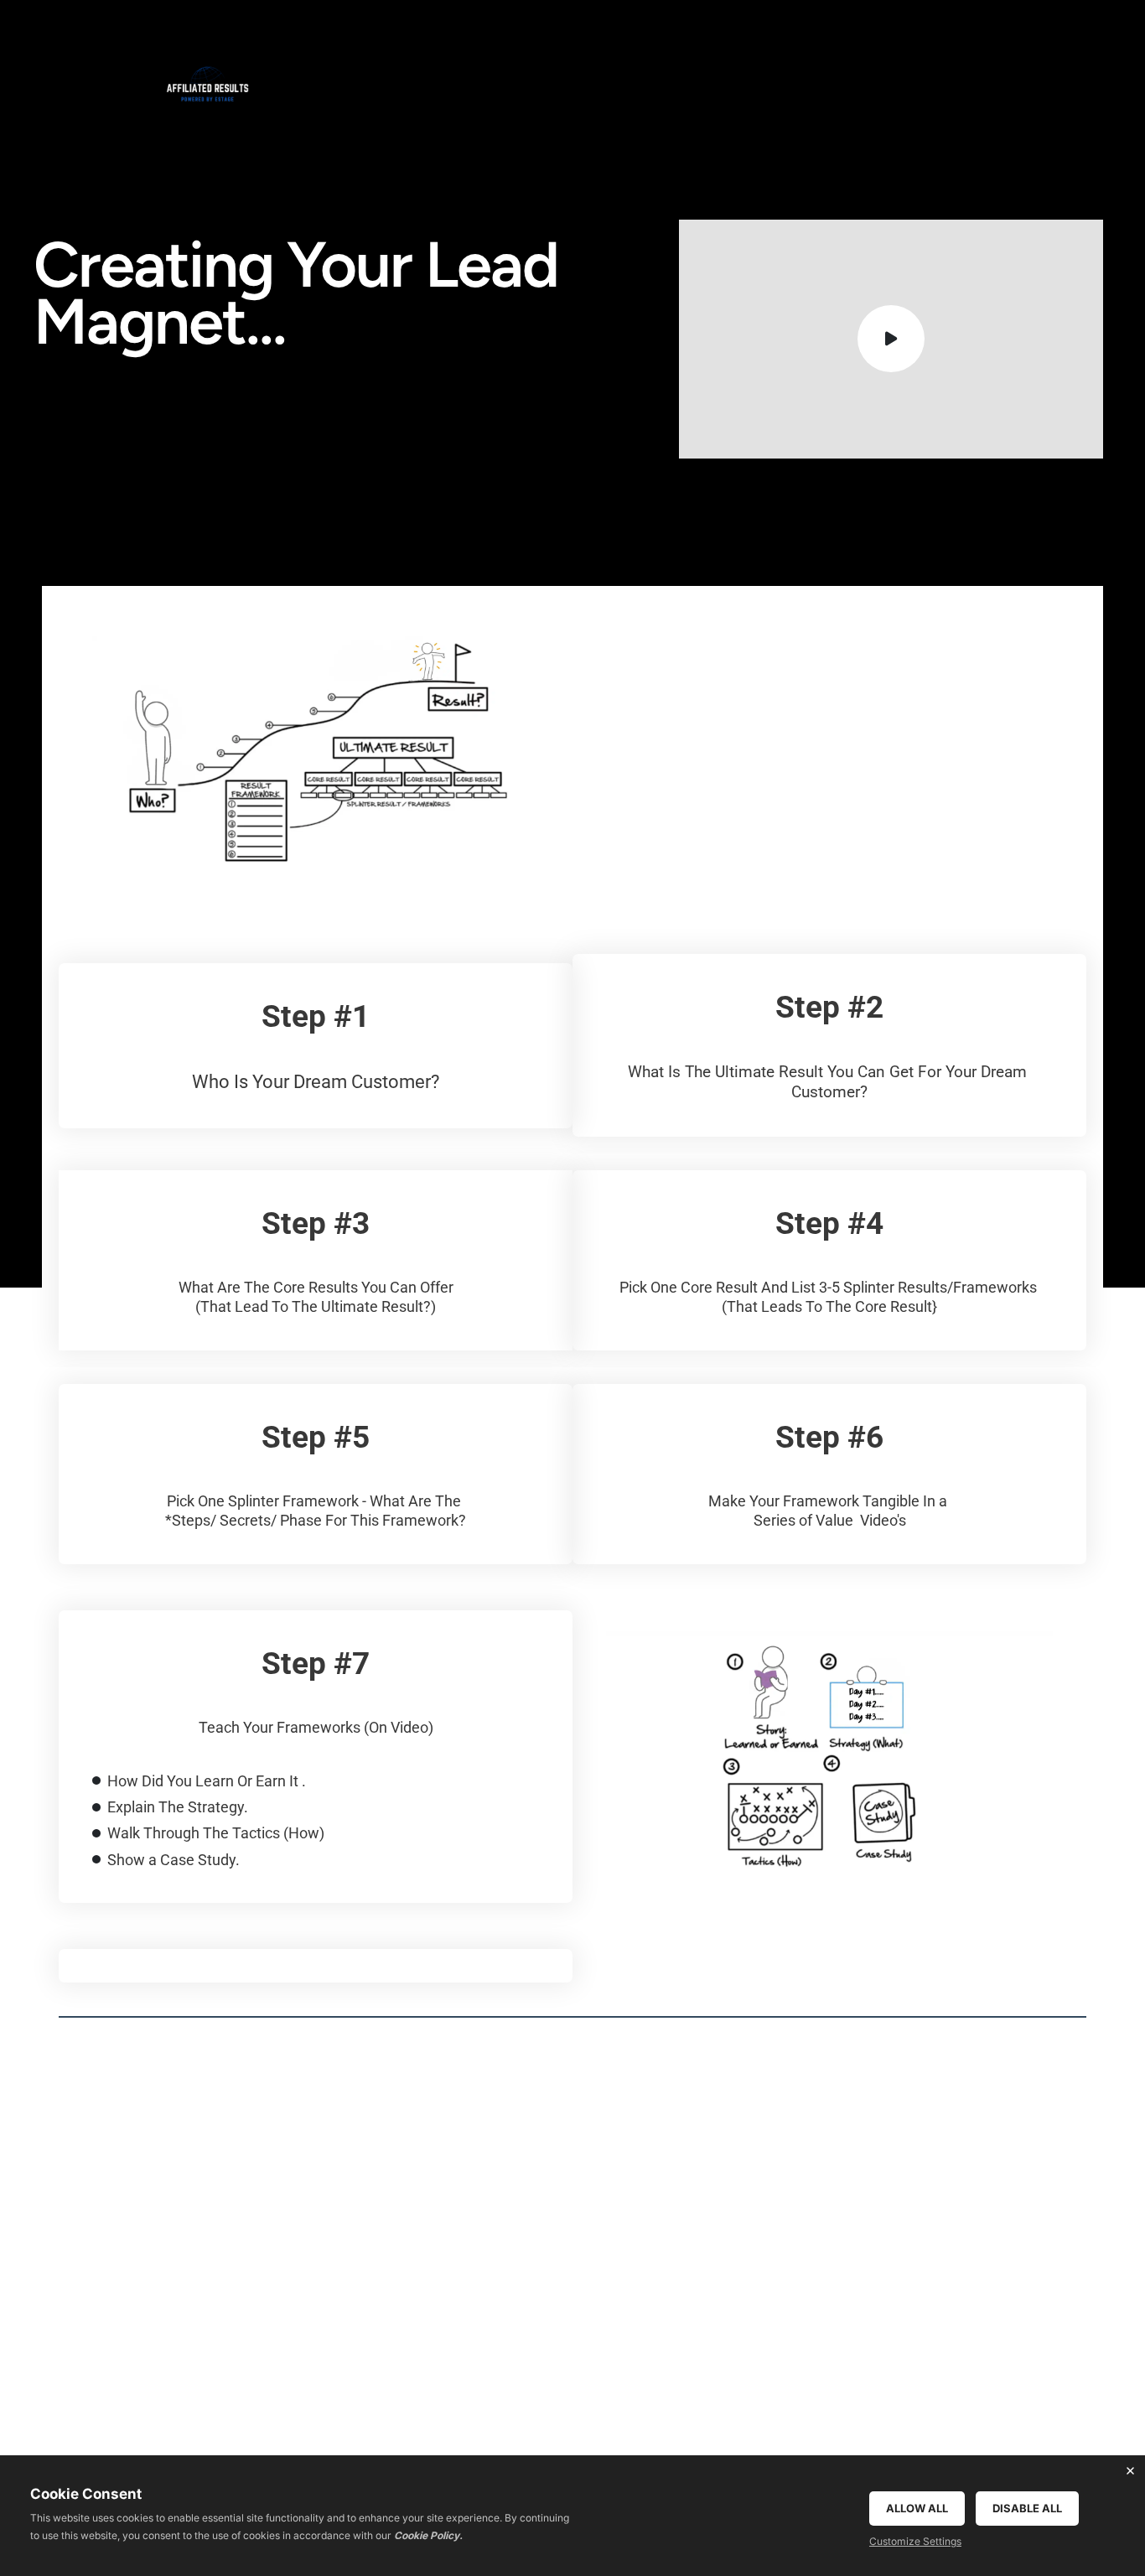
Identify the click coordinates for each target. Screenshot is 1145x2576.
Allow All (917, 2508)
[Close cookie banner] (1130, 2470)
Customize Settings (915, 2541)
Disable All (1027, 2508)
